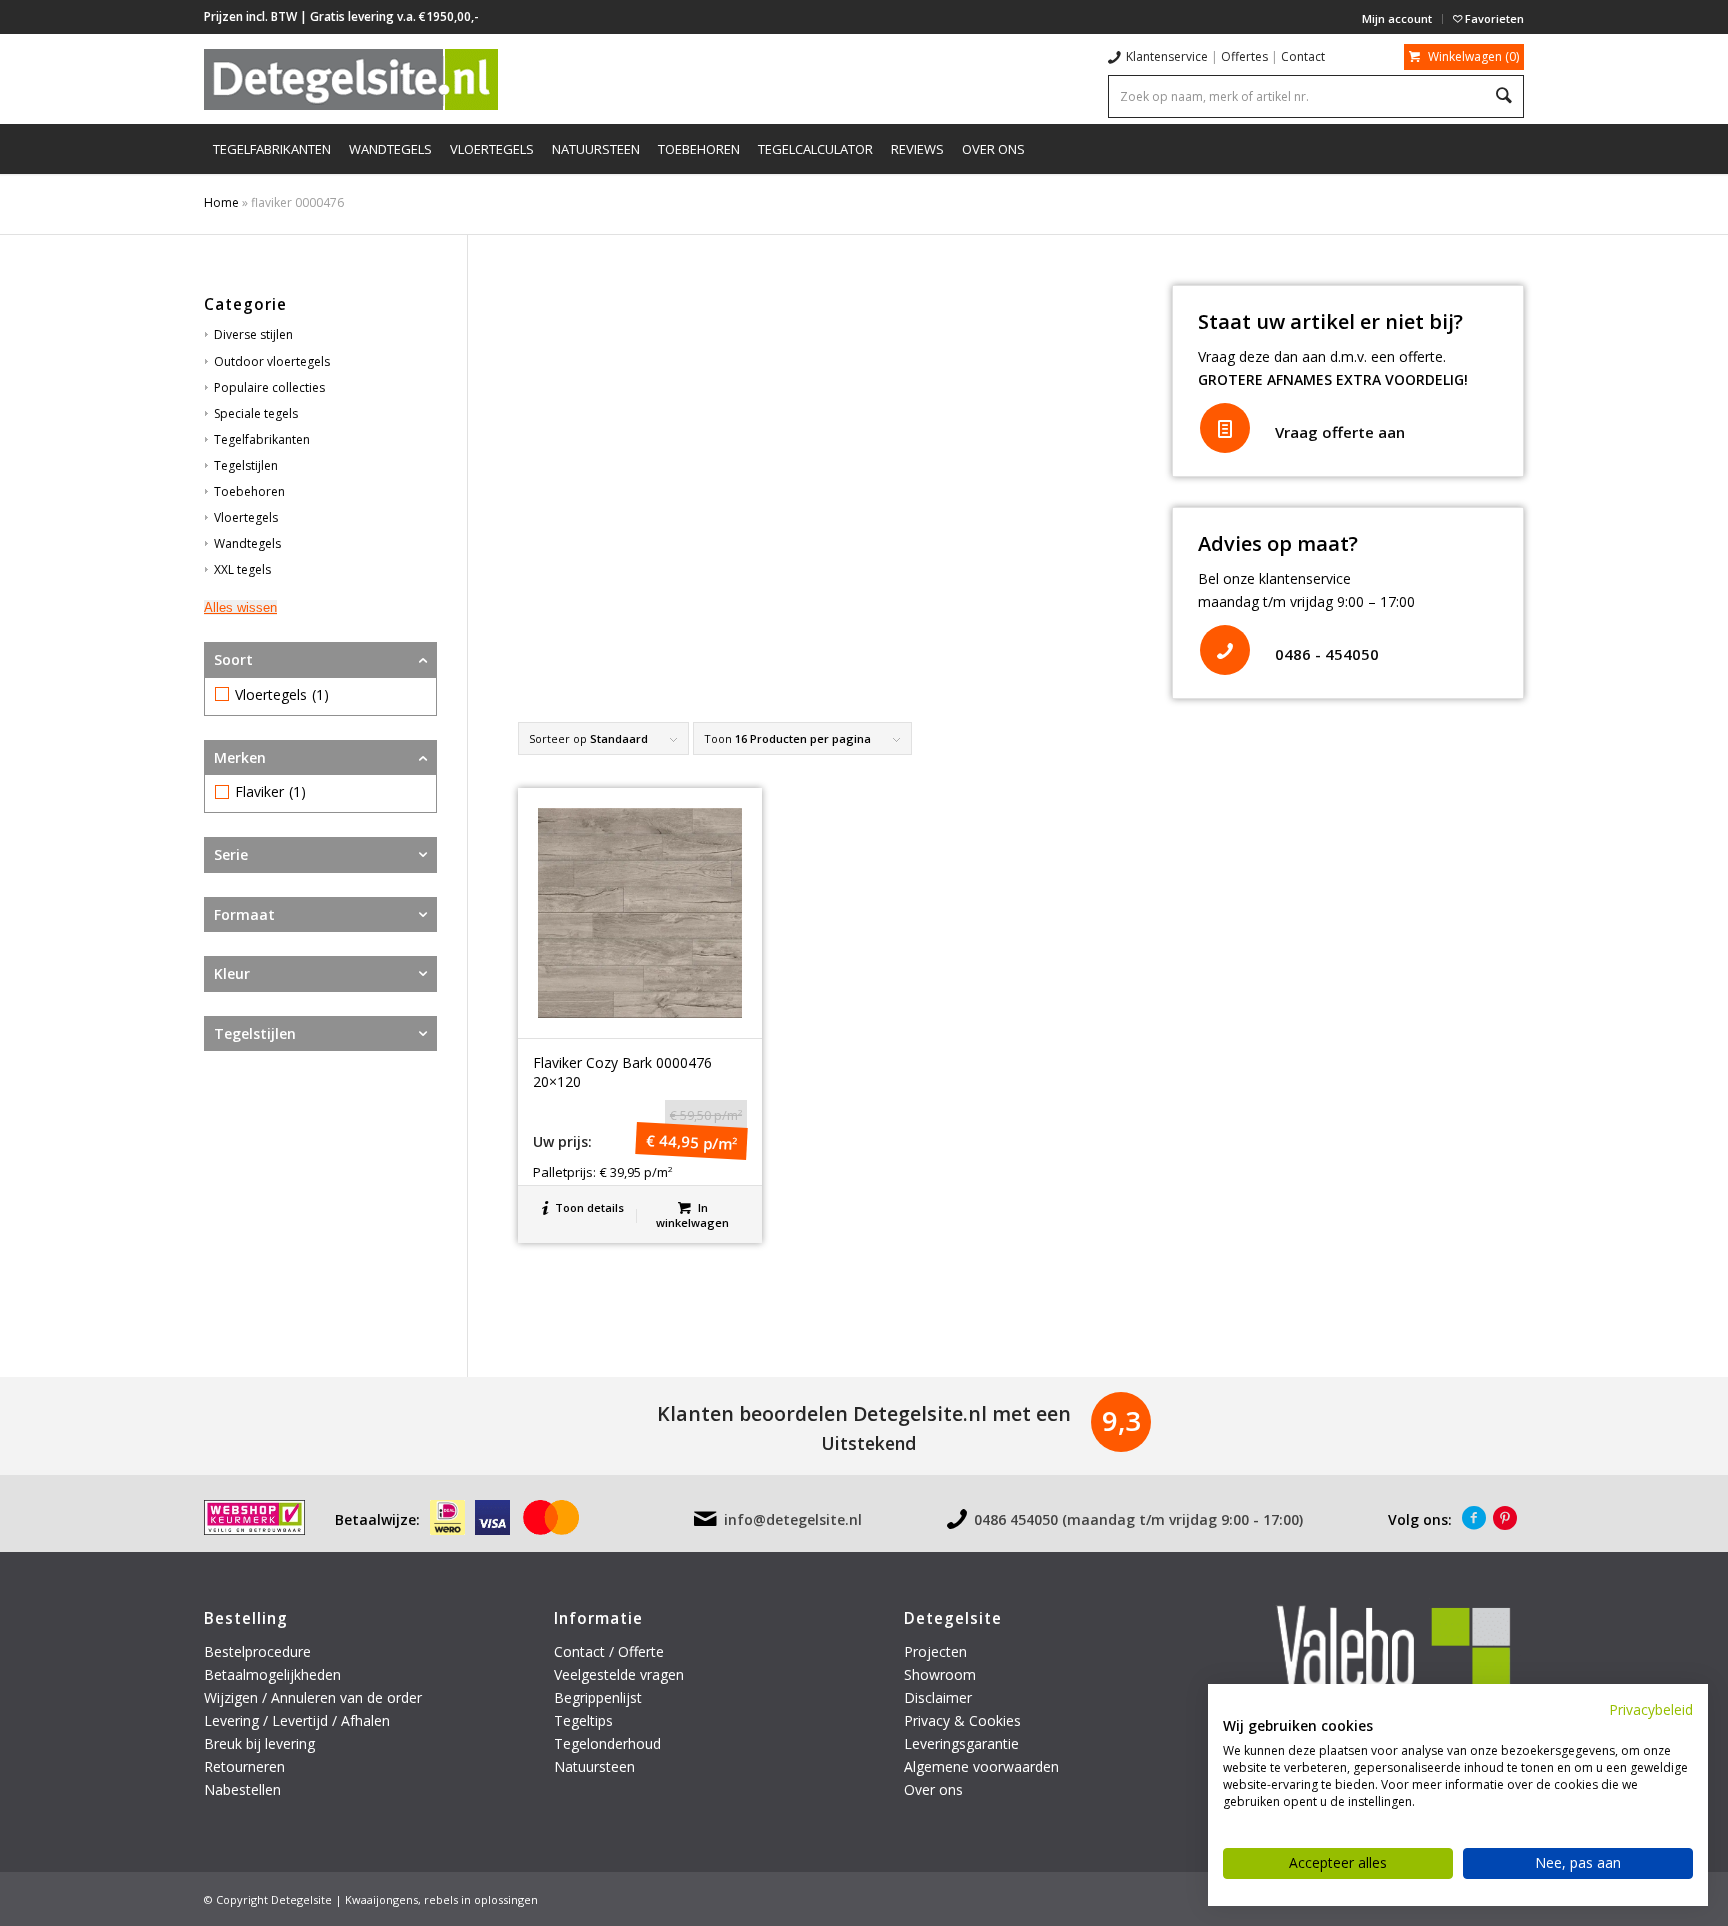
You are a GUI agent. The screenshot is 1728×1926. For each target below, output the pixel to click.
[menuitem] (1397, 19)
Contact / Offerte (609, 1651)
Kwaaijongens (381, 1899)
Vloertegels (246, 517)
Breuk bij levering (259, 1743)
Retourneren (246, 1766)
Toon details (588, 1207)
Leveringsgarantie (961, 1743)
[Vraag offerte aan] (1225, 428)
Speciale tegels (256, 413)
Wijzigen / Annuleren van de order (313, 1697)
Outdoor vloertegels (272, 361)
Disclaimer (938, 1697)
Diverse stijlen (253, 334)
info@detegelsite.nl (793, 1519)
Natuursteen (596, 1766)
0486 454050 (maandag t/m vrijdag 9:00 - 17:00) (1138, 1519)
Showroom (940, 1674)
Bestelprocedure (257, 1651)
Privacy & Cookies (962, 1720)
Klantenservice (1167, 56)
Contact (1303, 56)
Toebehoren (249, 491)
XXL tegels (242, 569)
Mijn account (1397, 18)
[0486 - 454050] (1225, 650)
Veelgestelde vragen (619, 1674)
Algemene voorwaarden (981, 1766)
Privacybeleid (1651, 1709)
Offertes (1244, 56)
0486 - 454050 (1327, 654)
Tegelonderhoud (607, 1743)
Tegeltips (583, 1720)
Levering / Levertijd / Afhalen (297, 1720)
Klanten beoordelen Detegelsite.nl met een (864, 1413)
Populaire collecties (269, 387)
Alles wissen (240, 607)
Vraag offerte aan (1340, 432)
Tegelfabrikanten (262, 439)
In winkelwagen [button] (692, 1215)
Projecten (935, 1651)
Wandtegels (247, 543)
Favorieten (1493, 18)
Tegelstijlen (246, 465)
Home (221, 202)
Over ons (933, 1789)
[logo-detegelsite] (351, 79)
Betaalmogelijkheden (272, 1674)
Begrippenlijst (598, 1697)
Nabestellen (242, 1789)
